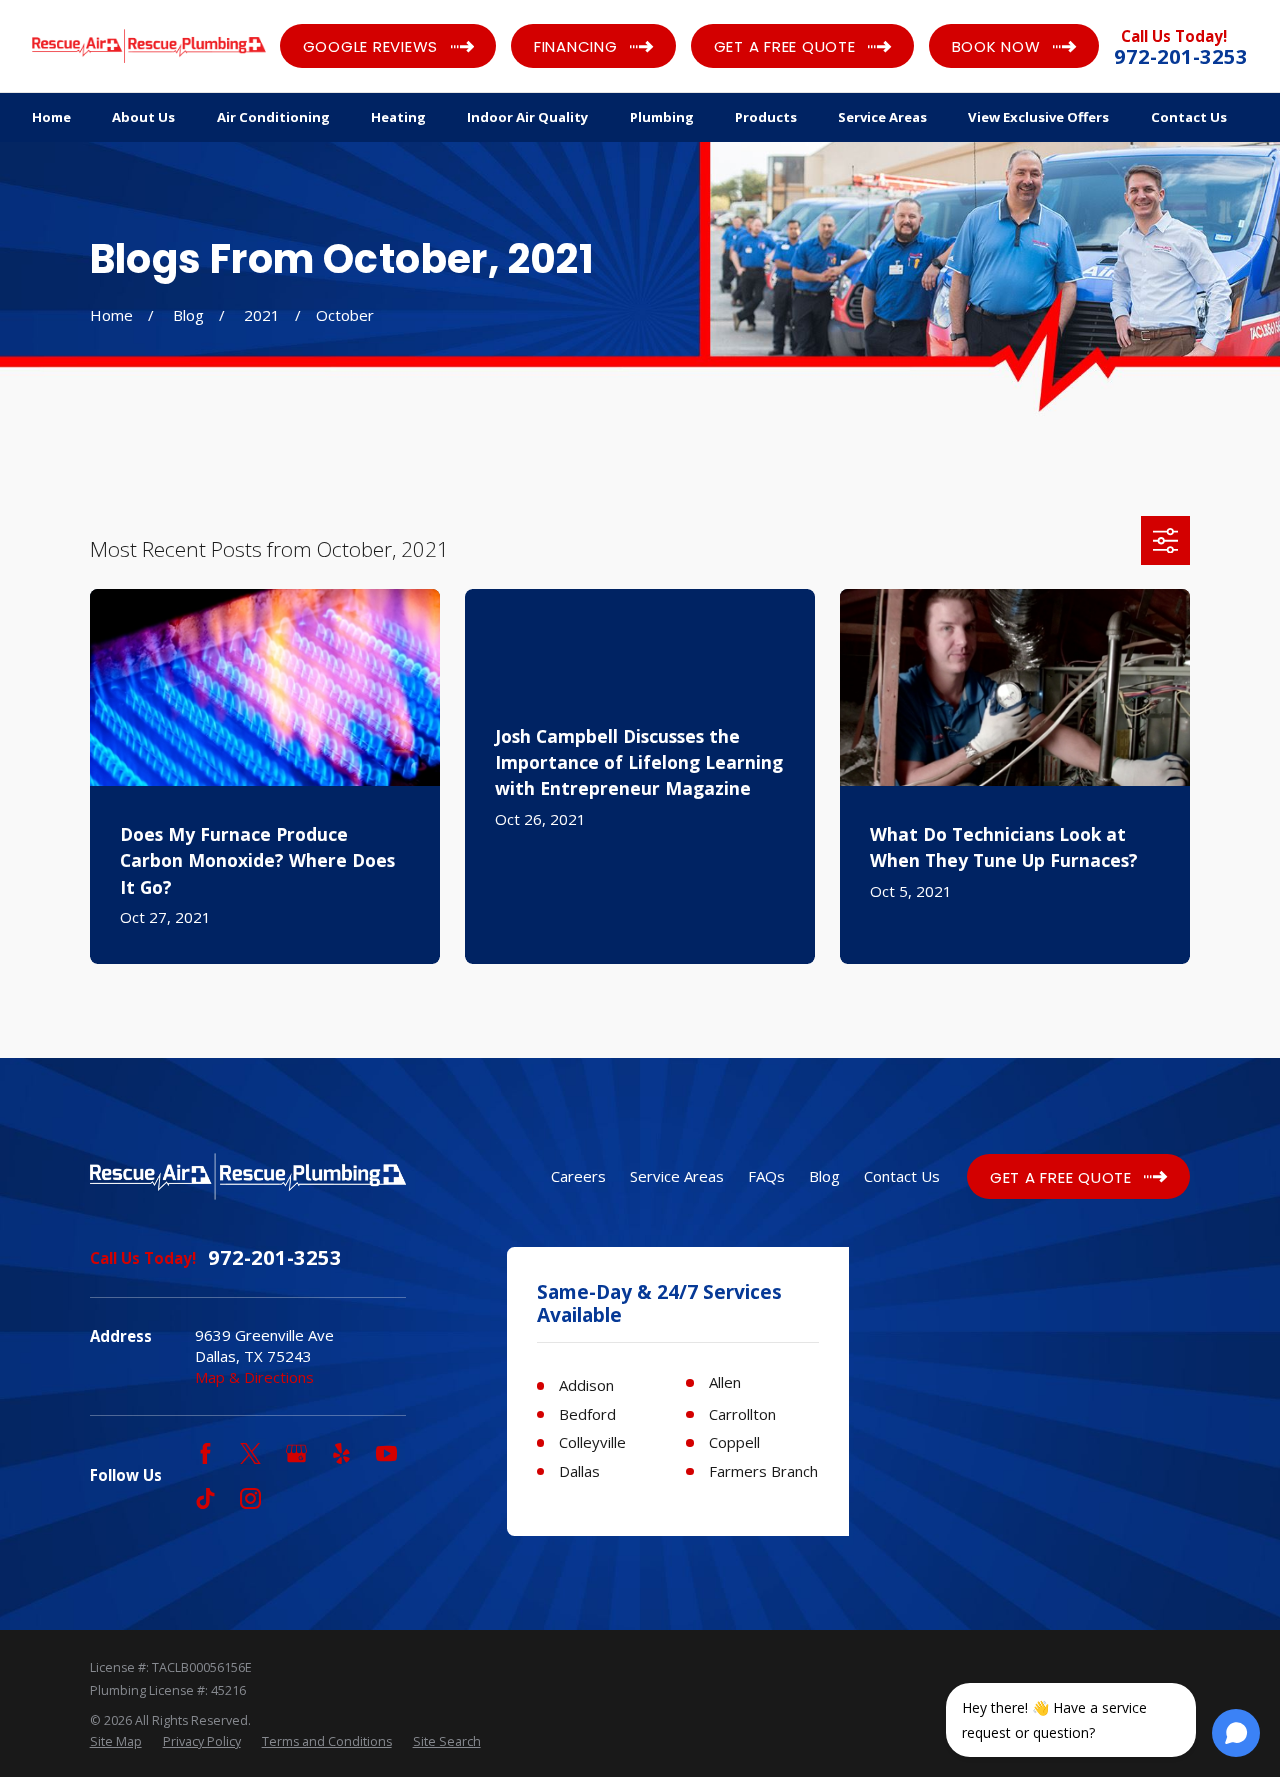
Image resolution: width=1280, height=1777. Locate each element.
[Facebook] (205, 1453)
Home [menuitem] (51, 117)
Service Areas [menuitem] (882, 117)
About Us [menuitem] (143, 117)
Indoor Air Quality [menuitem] (527, 117)
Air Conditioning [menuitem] (273, 117)
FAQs (766, 1176)
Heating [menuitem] (398, 117)
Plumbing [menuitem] (662, 117)
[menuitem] (116, 1742)
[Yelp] (341, 1453)
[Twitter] (250, 1453)
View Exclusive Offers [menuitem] (1038, 117)
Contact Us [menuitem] (1189, 117)
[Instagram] (250, 1498)
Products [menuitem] (766, 117)
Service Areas (677, 1176)
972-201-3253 (1181, 57)
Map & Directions (254, 1377)
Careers (578, 1176)
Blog (824, 1176)
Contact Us (902, 1176)
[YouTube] (386, 1453)
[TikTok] (205, 1498)
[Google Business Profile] (296, 1453)
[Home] (149, 46)
